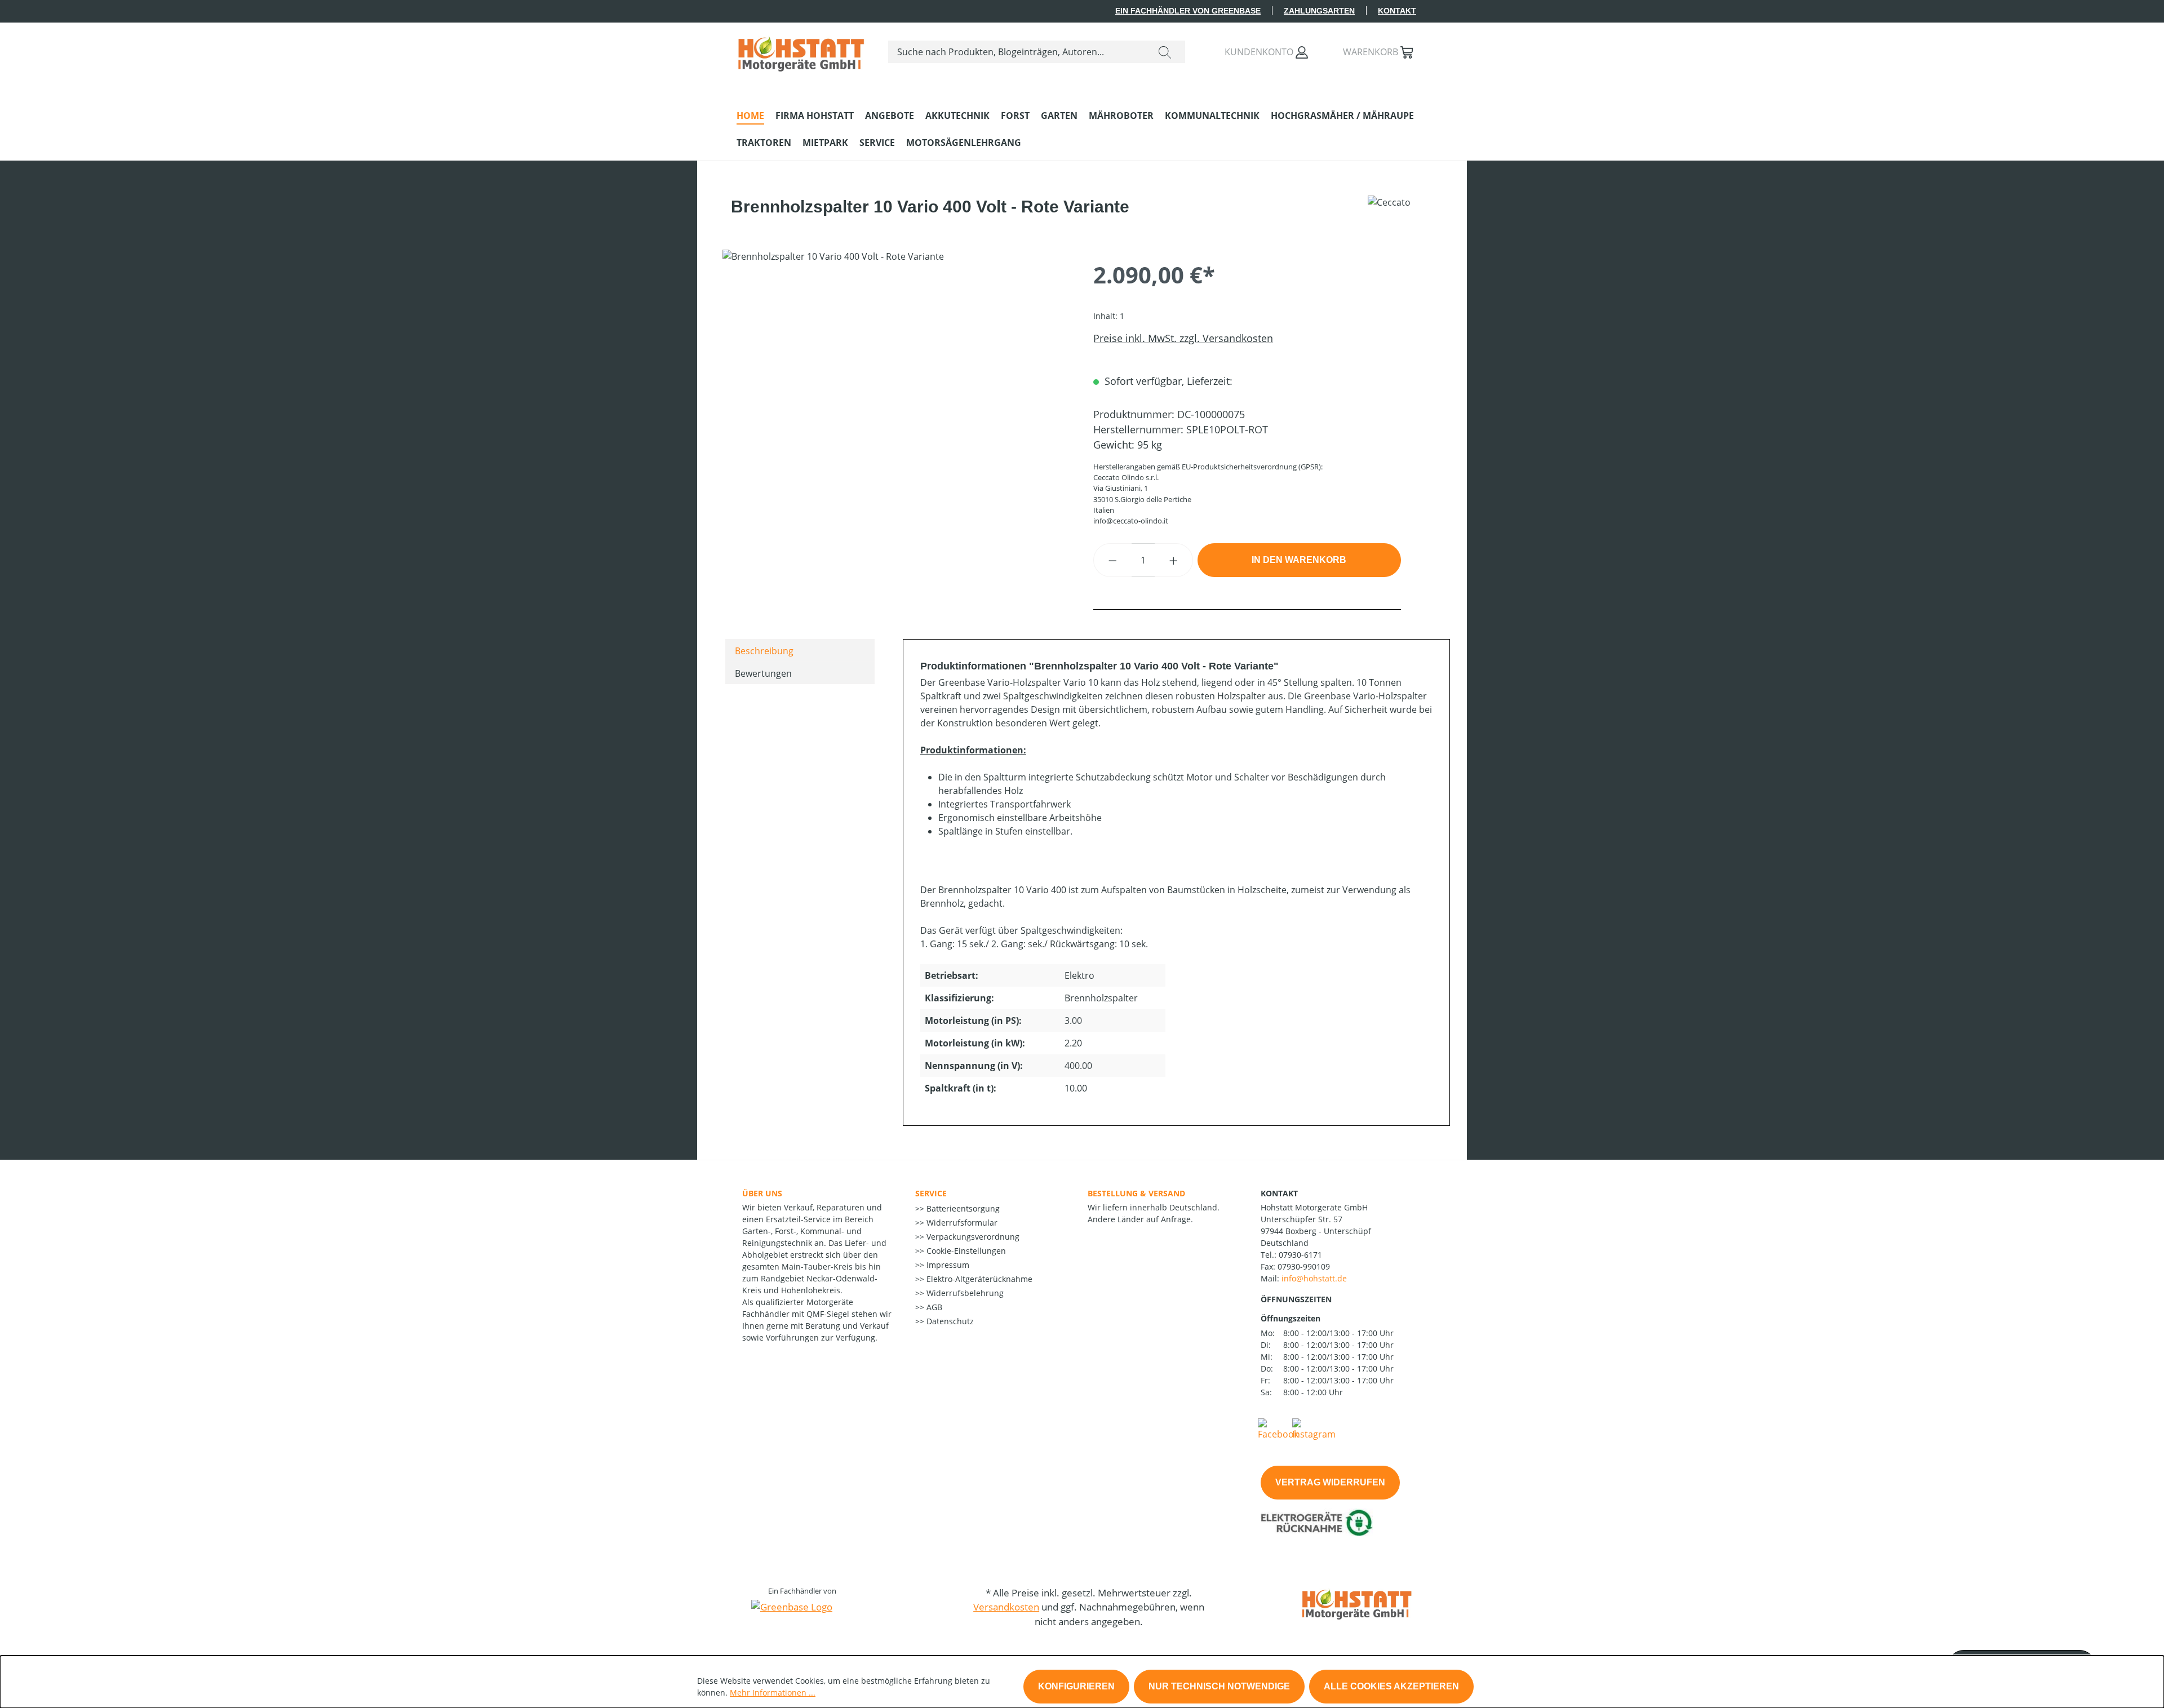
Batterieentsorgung (962, 1208)
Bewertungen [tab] (763, 673)
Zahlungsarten (1319, 11)
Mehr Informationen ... (773, 1693)
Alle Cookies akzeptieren (1391, 1686)
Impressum (947, 1265)
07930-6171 (1300, 1255)
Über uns (762, 1193)
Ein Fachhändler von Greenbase (1188, 11)
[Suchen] (1165, 52)
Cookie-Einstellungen (965, 1251)
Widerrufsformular (961, 1223)
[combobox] (1017, 52)
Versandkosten (1006, 1607)
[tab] (800, 650)
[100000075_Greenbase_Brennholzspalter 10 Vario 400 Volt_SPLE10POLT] (896, 371)
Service (931, 1193)
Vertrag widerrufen (1330, 1482)
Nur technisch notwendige (1219, 1686)
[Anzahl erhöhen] (1174, 560)
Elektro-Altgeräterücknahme (978, 1279)
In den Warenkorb (1299, 560)
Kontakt (1397, 11)
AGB (933, 1307)
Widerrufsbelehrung (964, 1293)
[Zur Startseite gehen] (801, 50)
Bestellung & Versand (1136, 1193)
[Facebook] (1278, 1428)
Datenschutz (949, 1321)
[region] (897, 371)
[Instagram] (1314, 1428)
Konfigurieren (1076, 1686)
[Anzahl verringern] (1112, 560)
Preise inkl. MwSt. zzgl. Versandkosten (1183, 338)
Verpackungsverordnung (972, 1237)
